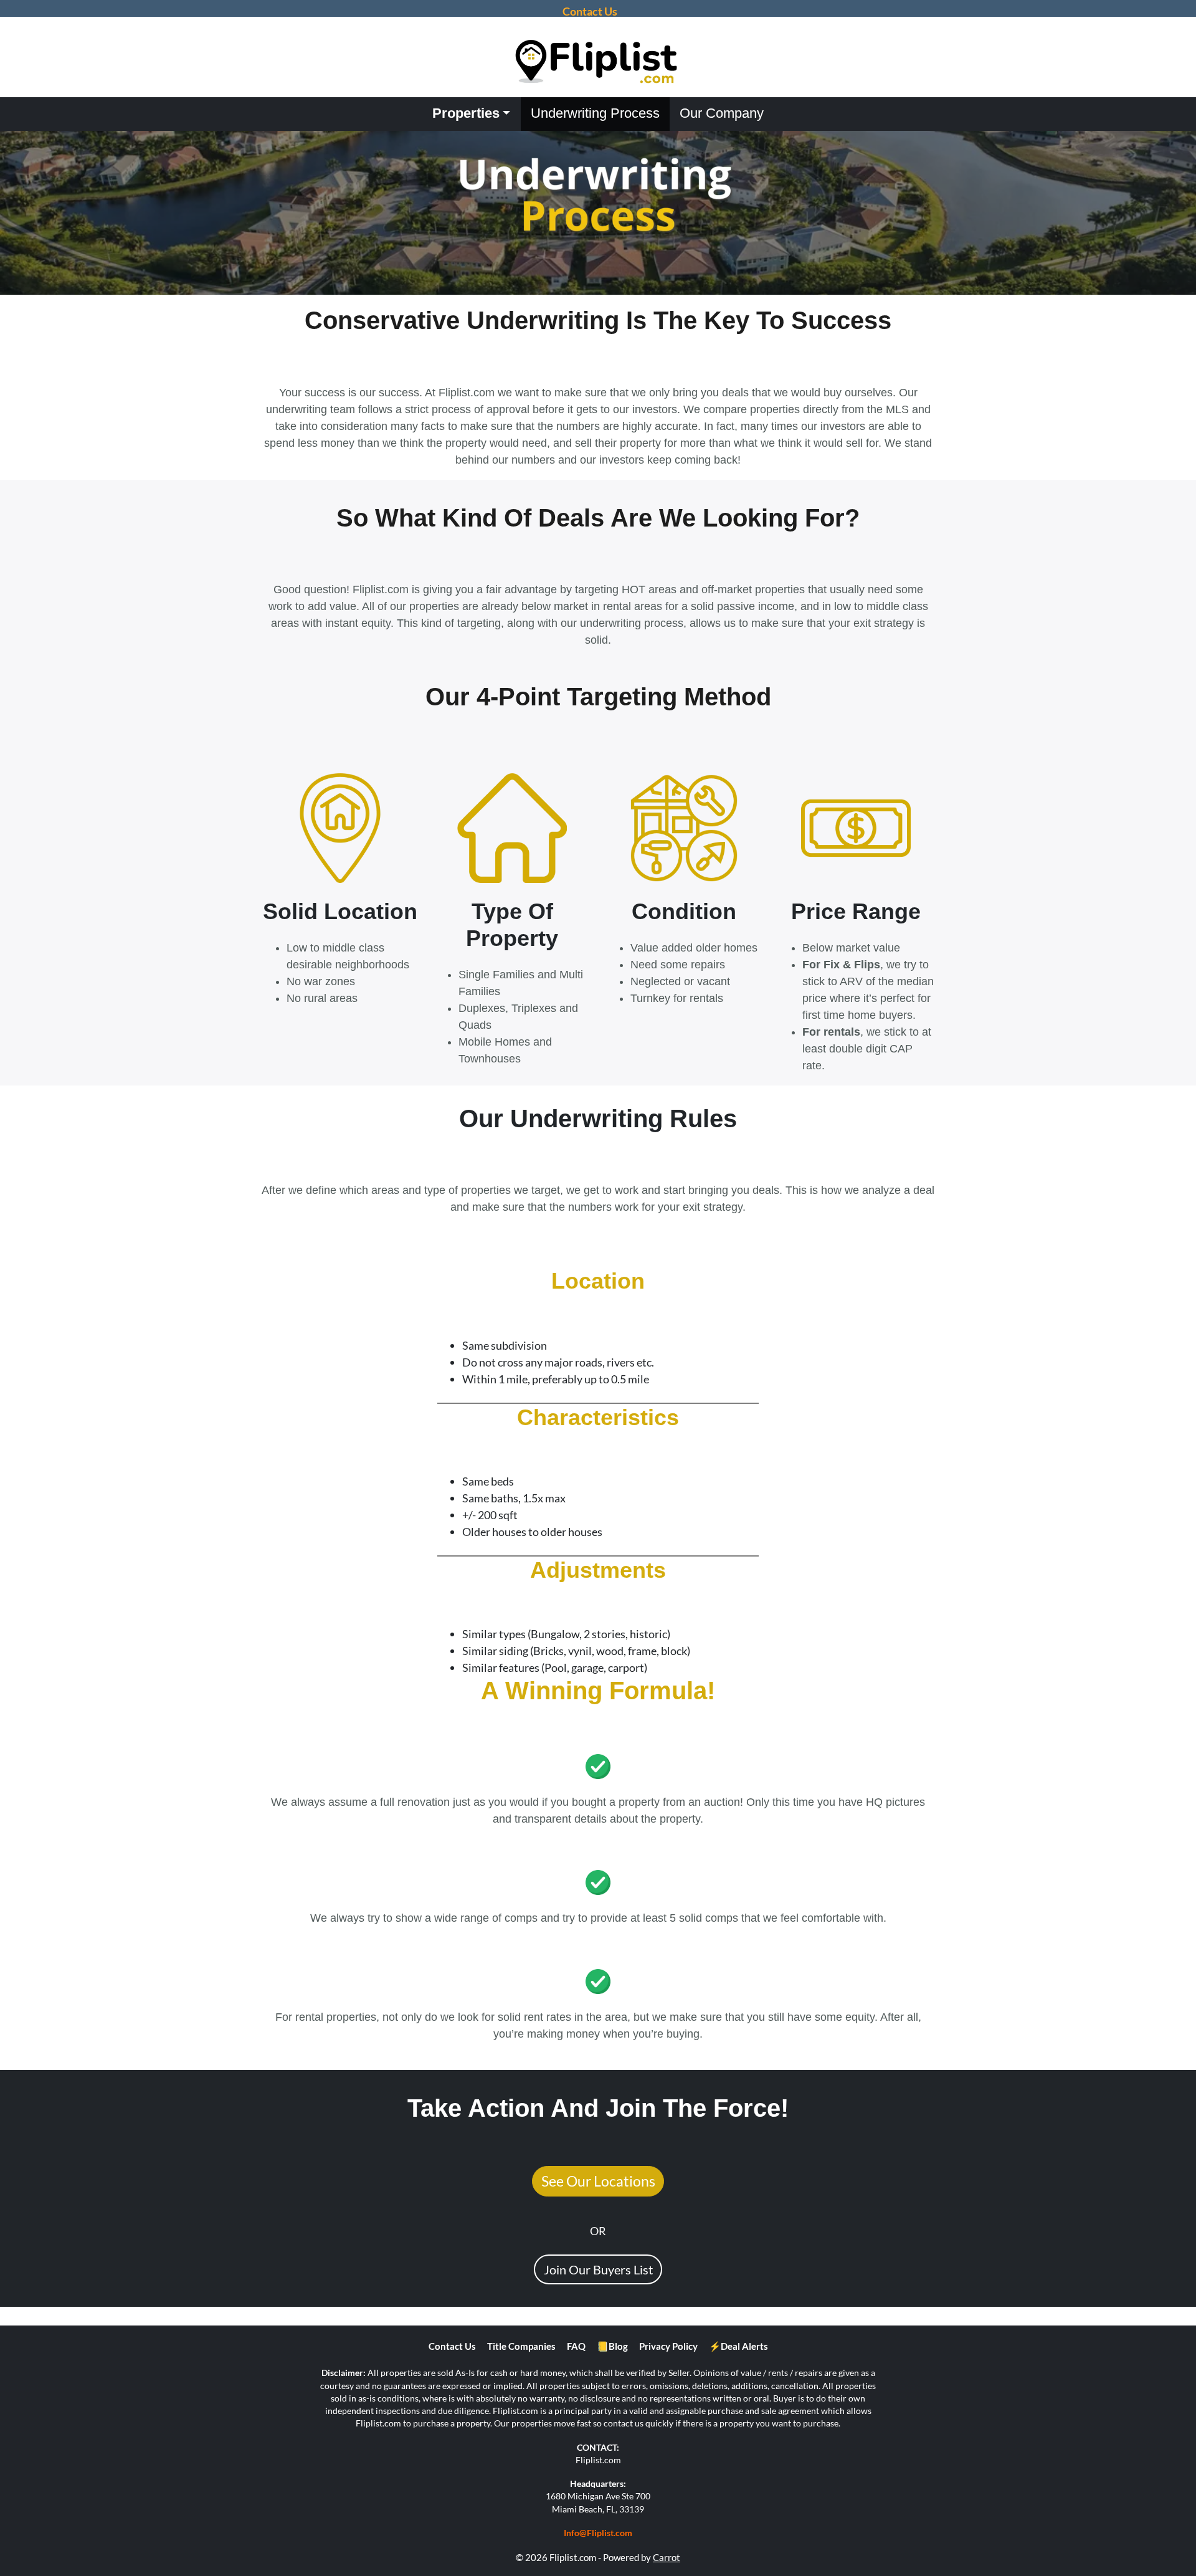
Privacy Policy (668, 2346)
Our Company (722, 113)
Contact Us (452, 2346)
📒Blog (612, 2346)
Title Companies (521, 2346)
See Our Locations (598, 2181)
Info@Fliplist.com (598, 2533)
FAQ (576, 2346)
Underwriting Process (595, 113)
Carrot (667, 2557)
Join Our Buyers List (598, 2269)
